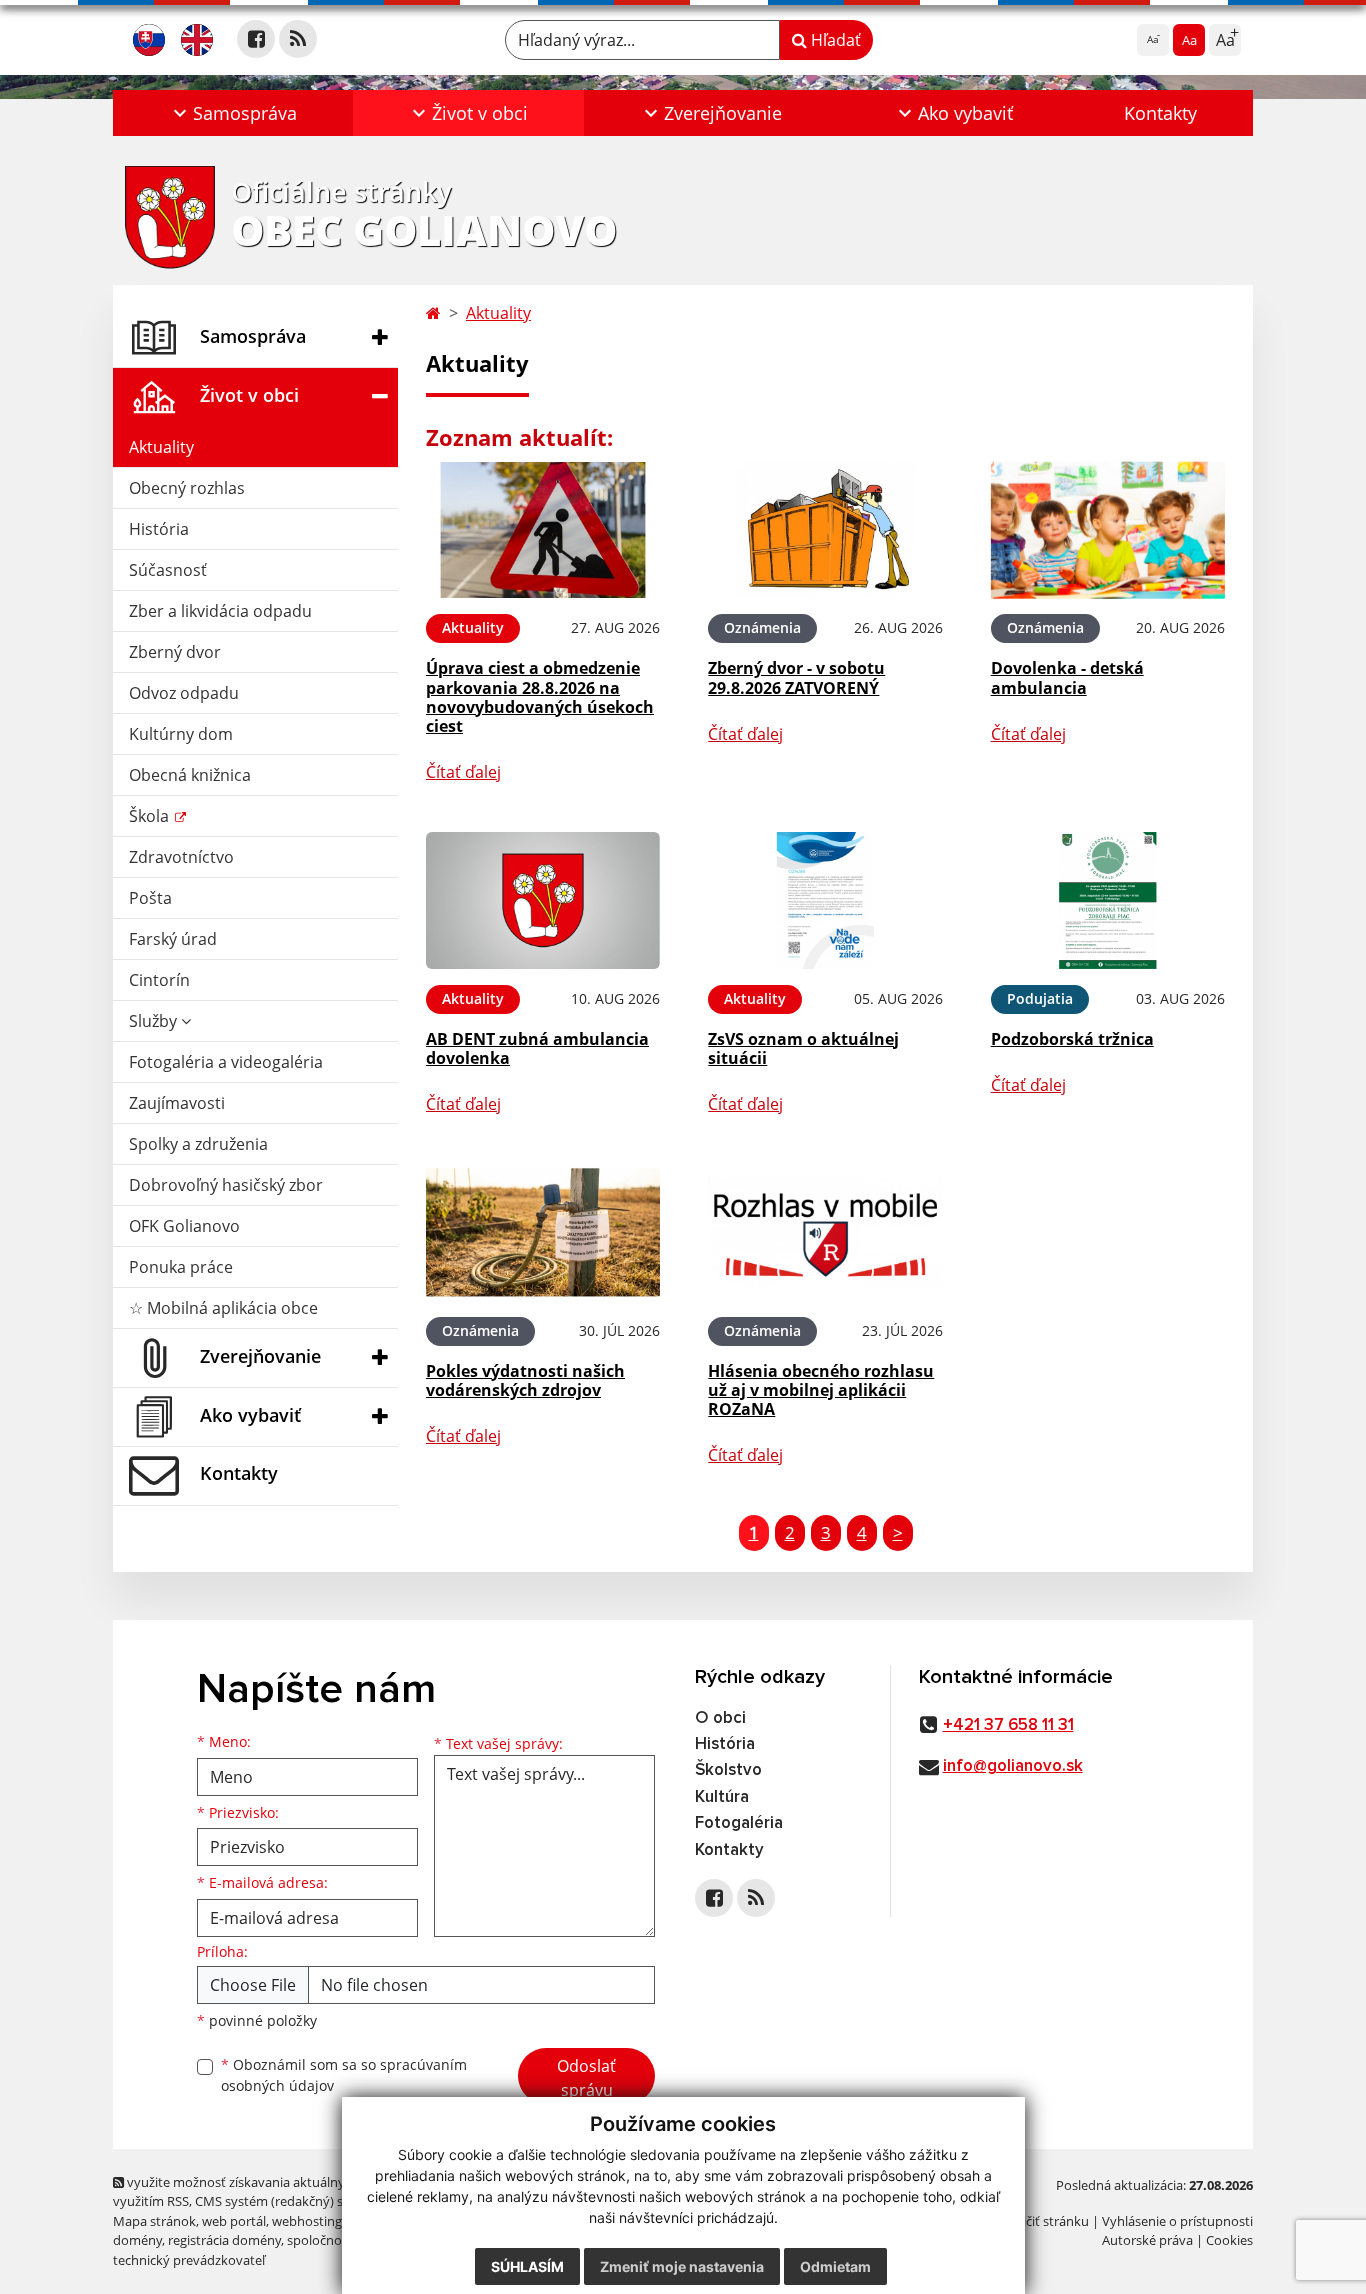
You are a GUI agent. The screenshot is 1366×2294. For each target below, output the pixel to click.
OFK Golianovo (184, 1226)
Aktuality (161, 447)
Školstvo (728, 1770)
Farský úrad (173, 939)
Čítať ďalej (463, 772)
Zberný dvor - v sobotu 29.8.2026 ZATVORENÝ (796, 677)
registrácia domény (224, 2240)
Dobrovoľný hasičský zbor (226, 1185)
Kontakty (1160, 113)
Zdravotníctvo (181, 857)
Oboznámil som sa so (344, 2075)
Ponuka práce (181, 1267)
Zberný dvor (175, 652)
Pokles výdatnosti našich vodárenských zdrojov (525, 1380)
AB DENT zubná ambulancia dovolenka (537, 1048)
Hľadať (834, 40)
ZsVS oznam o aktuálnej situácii (803, 1048)
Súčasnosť (168, 570)
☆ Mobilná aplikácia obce (223, 1308)
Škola (151, 816)
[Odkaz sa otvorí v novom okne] (256, 39)
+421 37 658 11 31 (1008, 1725)
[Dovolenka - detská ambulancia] (1108, 530)
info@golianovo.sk (1013, 1766)
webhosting (307, 2221)
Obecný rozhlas (187, 488)
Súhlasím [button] (527, 2266)
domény (137, 2240)
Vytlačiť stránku (1042, 2221)
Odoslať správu (586, 2078)
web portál (234, 2221)
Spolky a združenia (198, 1144)
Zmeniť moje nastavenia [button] (682, 2266)
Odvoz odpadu (184, 693)
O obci (720, 1718)
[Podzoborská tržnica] (1108, 900)
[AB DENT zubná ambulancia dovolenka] (543, 900)
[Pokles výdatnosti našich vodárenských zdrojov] (543, 1232)
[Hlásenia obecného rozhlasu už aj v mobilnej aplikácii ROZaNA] (825, 1232)
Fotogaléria (739, 1823)
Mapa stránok (154, 2221)
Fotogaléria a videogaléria (226, 1062)
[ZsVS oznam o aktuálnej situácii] (825, 900)
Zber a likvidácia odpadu (220, 611)
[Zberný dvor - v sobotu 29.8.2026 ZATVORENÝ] (825, 530)
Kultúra (722, 1797)
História (159, 529)
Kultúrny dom (181, 734)
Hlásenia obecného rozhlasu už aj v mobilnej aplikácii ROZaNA (821, 1390)
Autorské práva (1147, 2240)
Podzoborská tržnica (1072, 1039)
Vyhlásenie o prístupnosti (1177, 2221)
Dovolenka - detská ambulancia (1067, 677)
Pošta (150, 898)
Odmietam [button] (835, 2266)
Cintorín (159, 980)
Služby (155, 1021)
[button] (233, 113)
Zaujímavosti (177, 1103)
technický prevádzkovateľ (189, 2260)
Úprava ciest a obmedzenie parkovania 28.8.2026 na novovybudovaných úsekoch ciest (540, 697)
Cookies (1229, 2240)
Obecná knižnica (190, 775)
